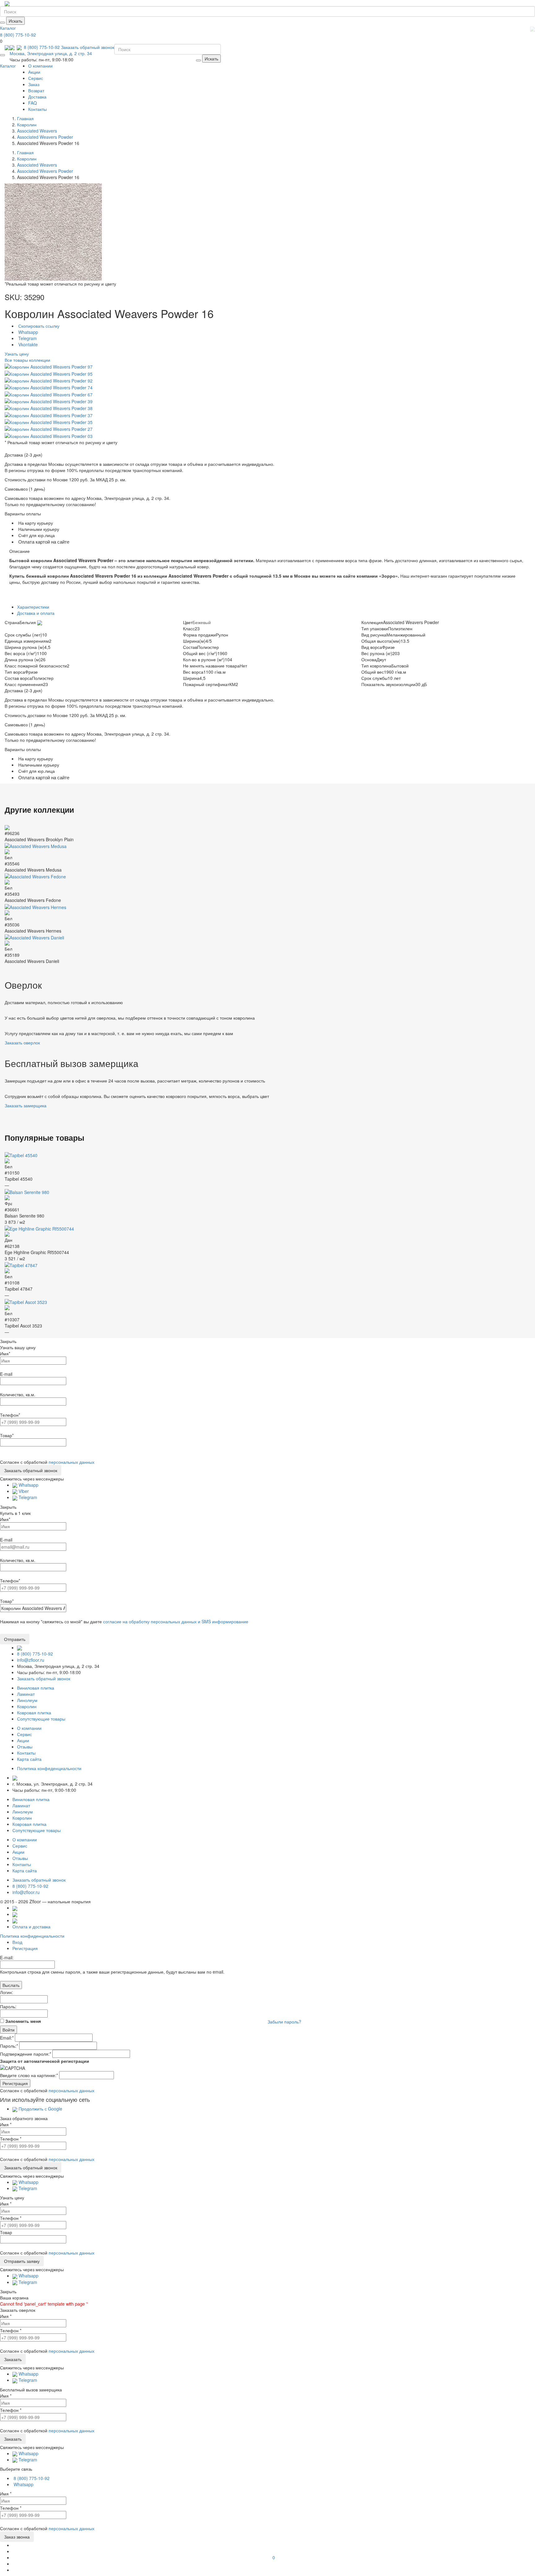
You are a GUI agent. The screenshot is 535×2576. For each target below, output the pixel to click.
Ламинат (26, 1694)
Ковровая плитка (34, 1712)
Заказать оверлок (22, 1043)
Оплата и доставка (31, 1927)
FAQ (33, 103)
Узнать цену (17, 354)
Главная (25, 118)
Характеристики (33, 607)
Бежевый (202, 622)
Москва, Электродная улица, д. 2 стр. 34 (51, 53)
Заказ (34, 84)
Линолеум (27, 1700)
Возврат (36, 90)
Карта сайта (29, 1759)
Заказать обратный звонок (88, 47)
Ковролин (27, 1706)
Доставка (37, 97)
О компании (40, 66)
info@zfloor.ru (31, 1660)
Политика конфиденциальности (32, 1936)
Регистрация (25, 1948)
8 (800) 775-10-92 (18, 35)
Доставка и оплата (36, 613)
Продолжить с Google (40, 2109)
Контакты (37, 109)
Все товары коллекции (27, 360)
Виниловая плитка (36, 1688)
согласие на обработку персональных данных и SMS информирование (176, 1621)
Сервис (36, 78)
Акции (34, 72)
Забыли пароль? (284, 2022)
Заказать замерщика (26, 1105)
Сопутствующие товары (41, 1719)
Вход (17, 1942)
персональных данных (72, 1462)
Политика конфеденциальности (49, 1768)
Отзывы (25, 1747)
